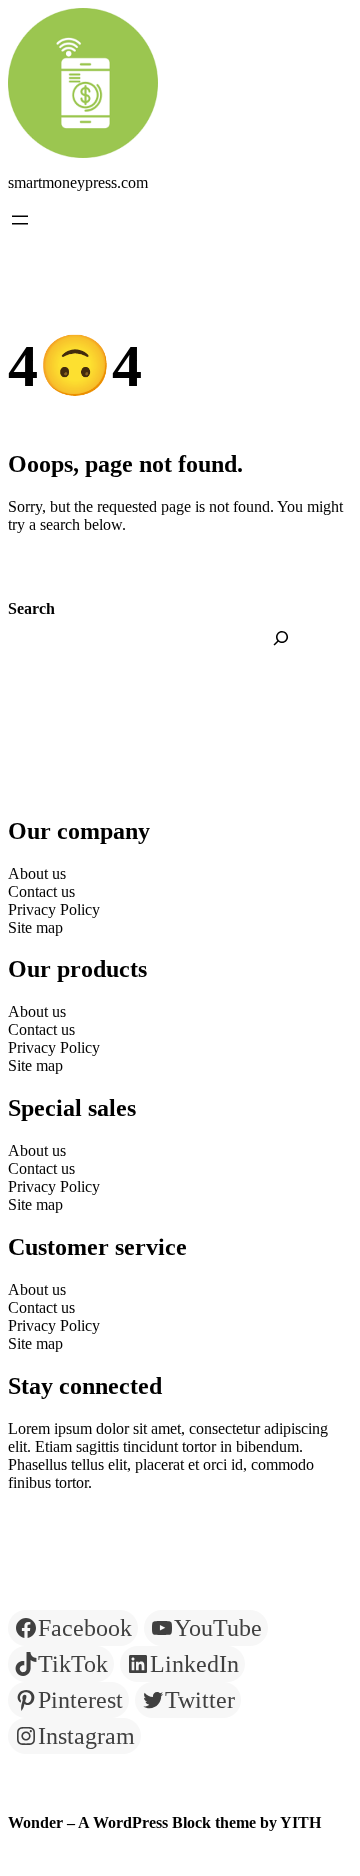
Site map (35, 927)
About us (37, 873)
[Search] (281, 638)
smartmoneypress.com (78, 182)
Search (31, 608)
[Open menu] (20, 220)
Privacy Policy (54, 909)
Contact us (41, 891)
